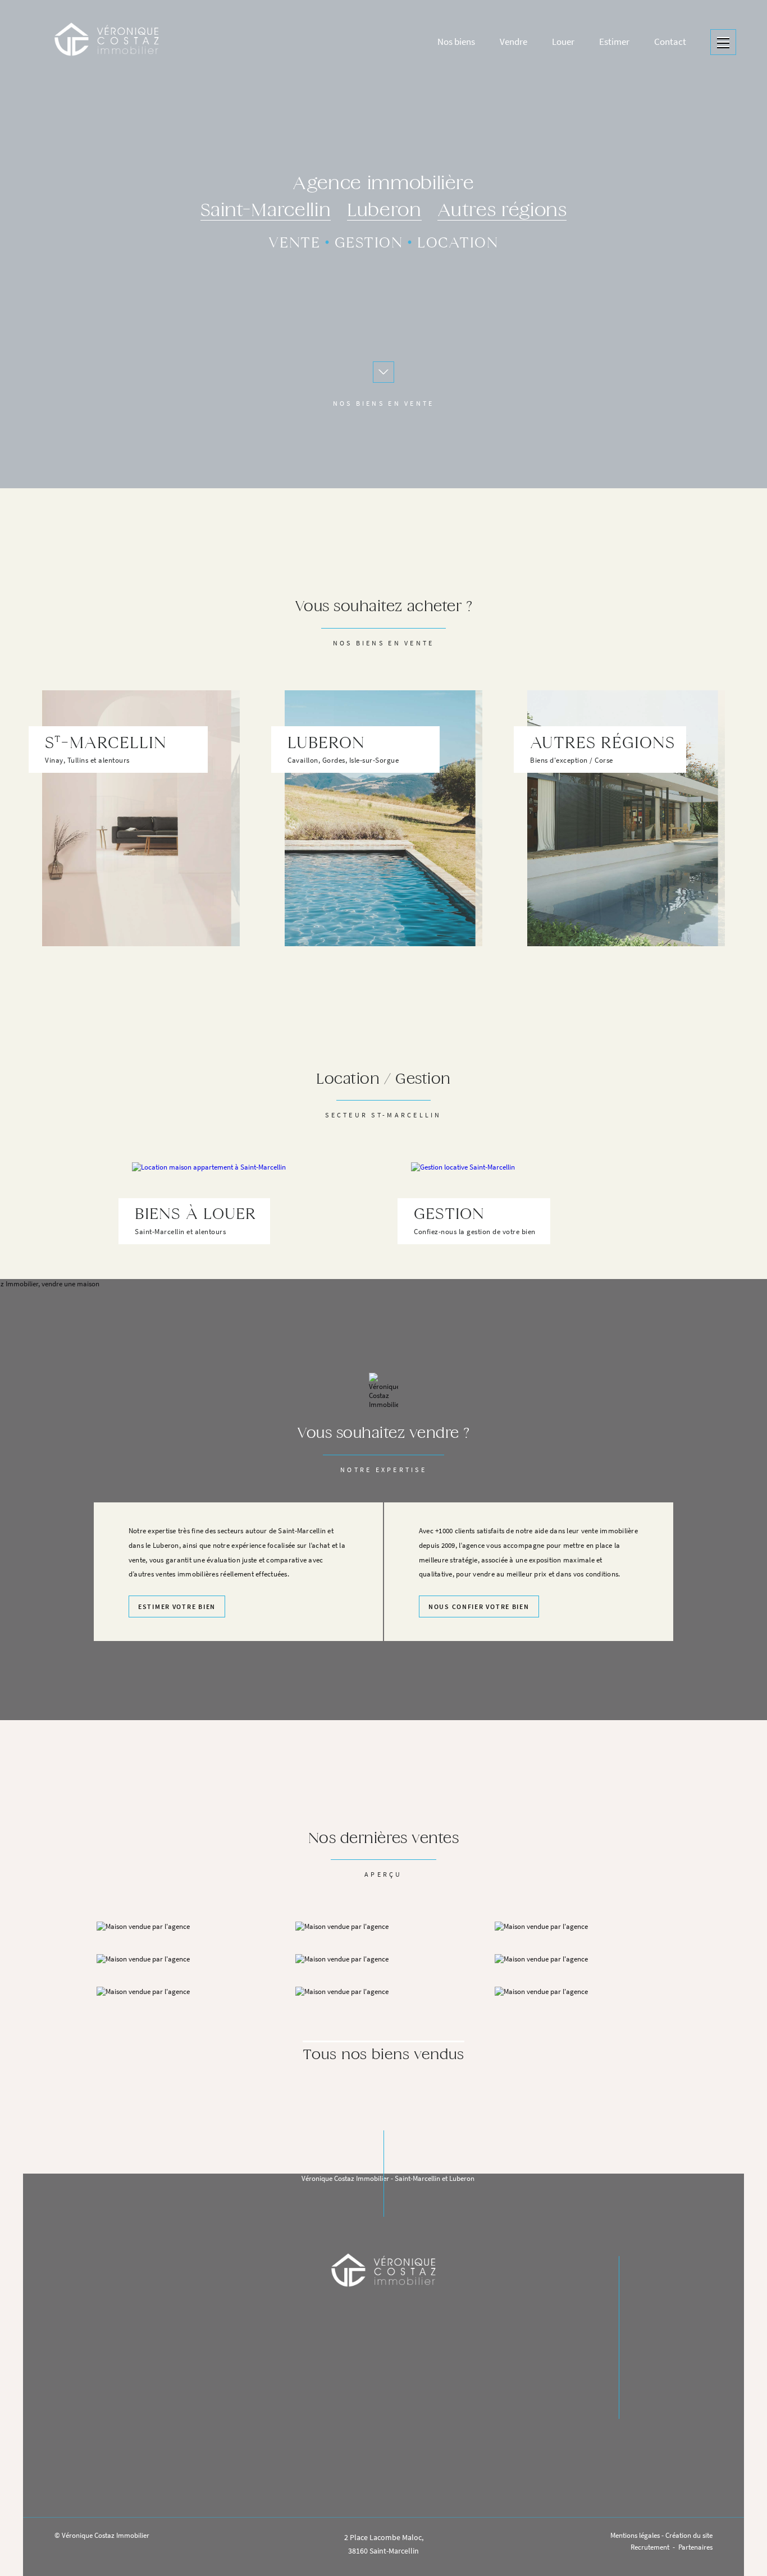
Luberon (384, 211)
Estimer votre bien (177, 1607)
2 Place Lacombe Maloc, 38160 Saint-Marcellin (384, 2544)
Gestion (369, 244)
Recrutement (650, 2547)
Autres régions (502, 211)
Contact (649, 2405)
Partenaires (695, 2547)
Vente (294, 244)
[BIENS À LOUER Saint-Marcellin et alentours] (244, 1145)
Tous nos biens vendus (383, 2055)
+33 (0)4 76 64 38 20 (383, 2406)
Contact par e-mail (384, 2434)
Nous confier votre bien (479, 1607)
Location (458, 244)
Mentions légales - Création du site (661, 2535)
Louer (645, 2386)
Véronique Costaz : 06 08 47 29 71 (389, 2479)
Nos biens (652, 2329)
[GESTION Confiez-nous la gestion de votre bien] (523, 1145)
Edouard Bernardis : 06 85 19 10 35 (389, 2496)
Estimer (648, 2367)
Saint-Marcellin (266, 211)
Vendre (647, 2348)
